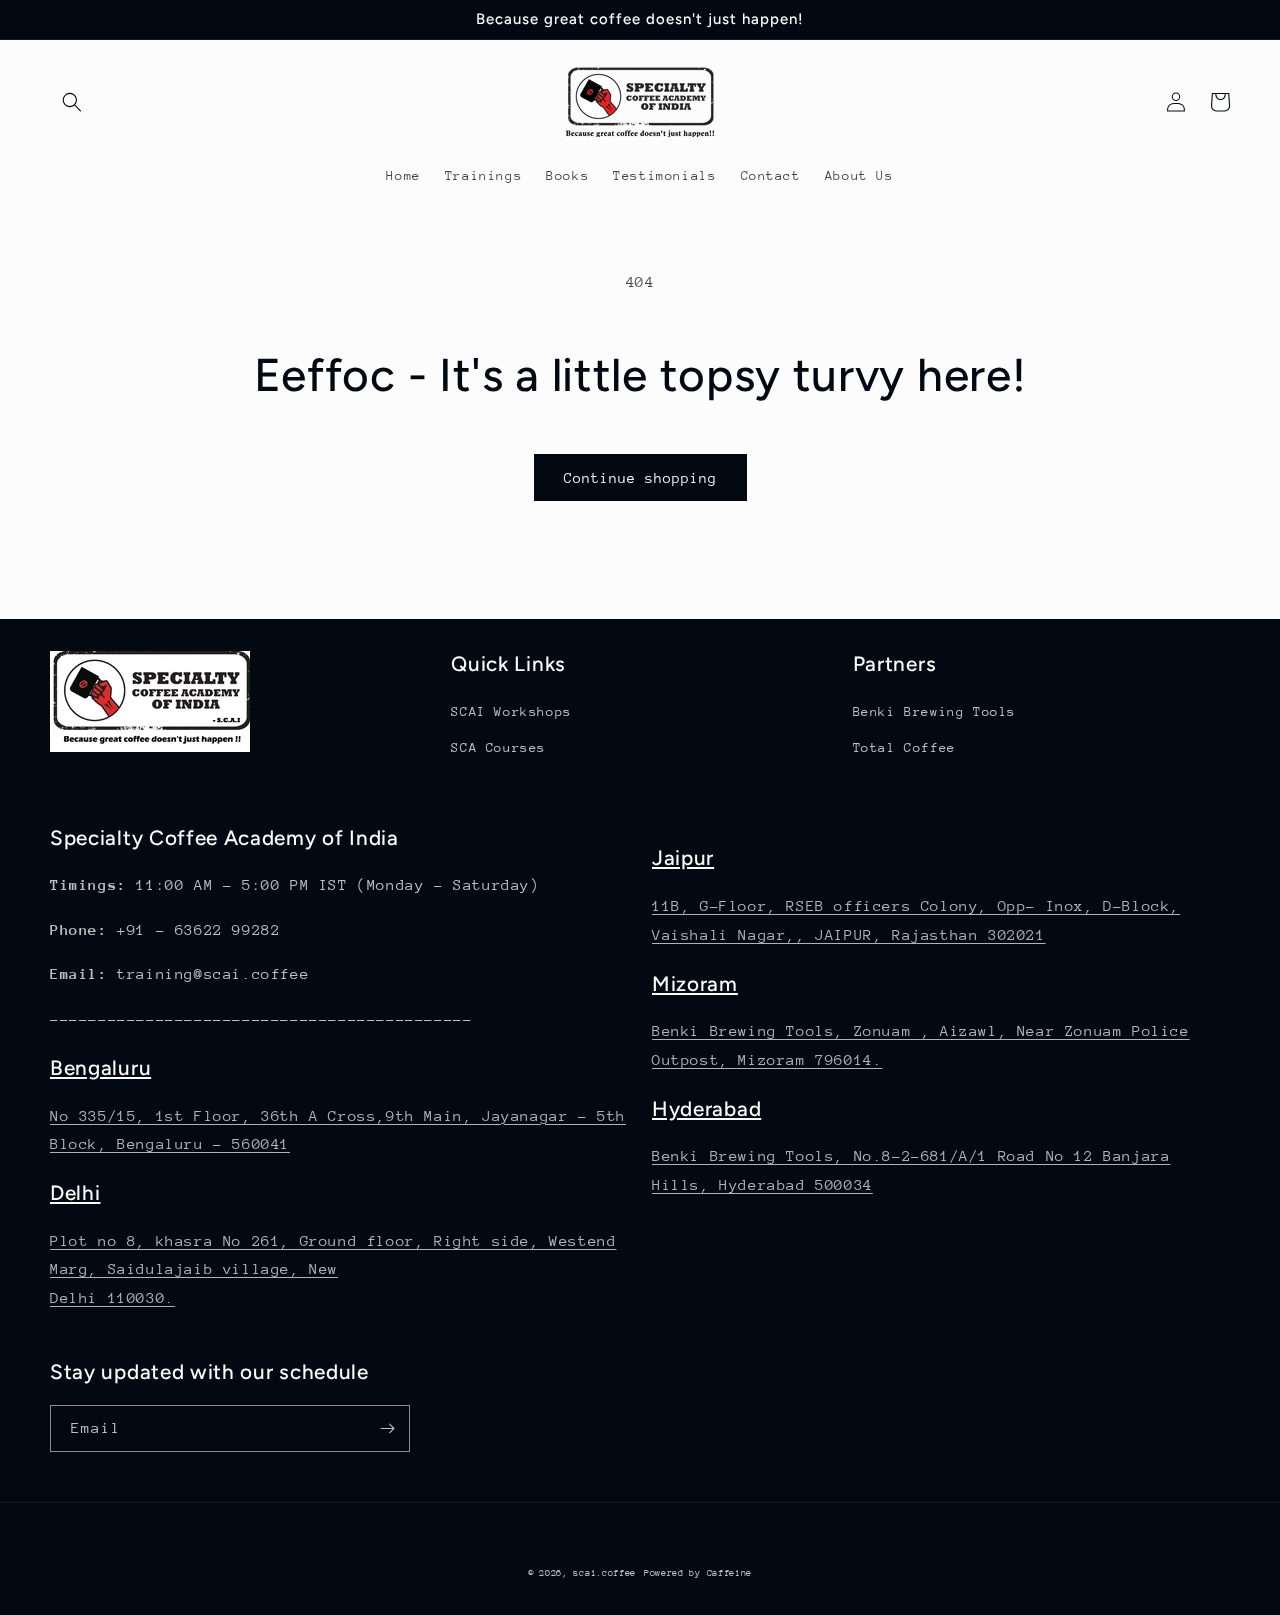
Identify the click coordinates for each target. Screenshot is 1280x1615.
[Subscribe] (387, 1428)
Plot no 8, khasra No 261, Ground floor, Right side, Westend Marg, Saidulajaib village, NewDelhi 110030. (333, 1269)
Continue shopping (640, 478)
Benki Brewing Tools (934, 711)
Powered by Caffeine (698, 1572)
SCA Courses (498, 747)
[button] (72, 102)
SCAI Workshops (511, 711)
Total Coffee (904, 747)
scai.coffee (604, 1572)
